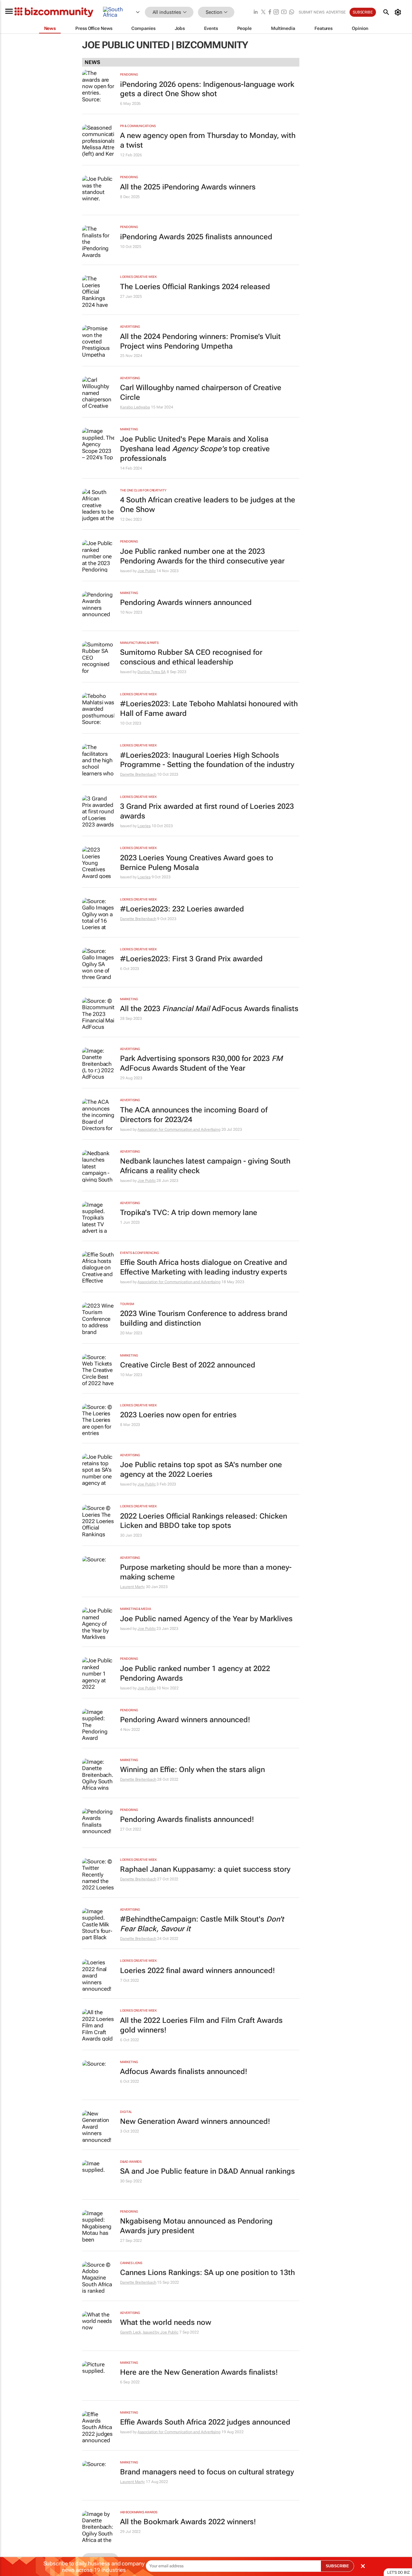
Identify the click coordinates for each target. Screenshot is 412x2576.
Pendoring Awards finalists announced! (187, 1819)
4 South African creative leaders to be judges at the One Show (208, 505)
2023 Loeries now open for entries (178, 1415)
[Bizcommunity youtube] (284, 12)
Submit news (312, 12)
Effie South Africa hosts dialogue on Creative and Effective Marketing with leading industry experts (204, 1267)
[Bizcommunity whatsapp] (292, 12)
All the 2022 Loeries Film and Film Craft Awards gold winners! (201, 2025)
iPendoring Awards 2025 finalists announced (196, 237)
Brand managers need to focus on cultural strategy (207, 2472)
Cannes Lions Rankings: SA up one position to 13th (207, 2273)
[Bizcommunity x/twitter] (263, 12)
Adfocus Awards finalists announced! (184, 2072)
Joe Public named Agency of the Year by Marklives (206, 1619)
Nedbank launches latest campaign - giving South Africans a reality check (205, 1166)
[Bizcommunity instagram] (276, 12)
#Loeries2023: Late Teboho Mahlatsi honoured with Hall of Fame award (209, 709)
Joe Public (146, 571)
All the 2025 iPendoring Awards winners (188, 187)
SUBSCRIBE (337, 2566)
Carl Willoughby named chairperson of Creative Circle (201, 393)
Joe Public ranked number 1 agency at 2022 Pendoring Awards (195, 1673)
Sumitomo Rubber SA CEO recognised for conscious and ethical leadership (191, 657)
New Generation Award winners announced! (195, 2121)
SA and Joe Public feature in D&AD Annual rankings (207, 2171)
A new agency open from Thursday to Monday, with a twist (208, 140)
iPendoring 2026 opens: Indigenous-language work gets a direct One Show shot (207, 89)
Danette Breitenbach (138, 774)
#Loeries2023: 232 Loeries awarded (182, 909)
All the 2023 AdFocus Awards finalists (209, 1009)
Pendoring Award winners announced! (185, 1720)
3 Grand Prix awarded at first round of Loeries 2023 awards (207, 811)
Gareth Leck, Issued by (140, 2332)
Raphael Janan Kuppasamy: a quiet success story (205, 1869)
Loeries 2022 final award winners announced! (197, 1971)
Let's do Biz (398, 2572)
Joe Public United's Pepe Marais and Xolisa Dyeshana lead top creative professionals (195, 449)
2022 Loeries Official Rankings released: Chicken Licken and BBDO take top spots (204, 1521)
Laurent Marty (132, 1587)
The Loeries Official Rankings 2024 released (195, 287)
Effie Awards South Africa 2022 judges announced (205, 2422)
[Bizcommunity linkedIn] (256, 12)
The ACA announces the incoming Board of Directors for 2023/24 (194, 1115)
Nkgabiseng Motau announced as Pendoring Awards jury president (196, 2226)
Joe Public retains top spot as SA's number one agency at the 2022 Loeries (201, 1470)
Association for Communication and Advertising (179, 1129)
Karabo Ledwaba (135, 407)
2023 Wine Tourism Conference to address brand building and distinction (204, 1318)
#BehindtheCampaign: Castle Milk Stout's (202, 1924)
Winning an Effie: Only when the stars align (192, 1770)
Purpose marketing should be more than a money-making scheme (206, 1572)
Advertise (336, 12)
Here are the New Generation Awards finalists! (199, 2372)
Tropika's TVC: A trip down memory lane (189, 1213)
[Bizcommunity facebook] (270, 12)
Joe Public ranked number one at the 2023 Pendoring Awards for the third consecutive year (202, 556)
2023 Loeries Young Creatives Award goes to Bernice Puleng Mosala (197, 863)
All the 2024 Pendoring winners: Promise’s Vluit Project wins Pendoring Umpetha (200, 341)
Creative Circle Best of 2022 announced (188, 1365)
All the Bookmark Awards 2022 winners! (188, 2522)
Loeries (144, 826)
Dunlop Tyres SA (152, 672)
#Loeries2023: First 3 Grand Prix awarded (191, 959)
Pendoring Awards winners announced (186, 603)
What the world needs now (166, 2322)
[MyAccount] (399, 12)
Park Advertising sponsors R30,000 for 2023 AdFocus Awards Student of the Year (201, 1063)
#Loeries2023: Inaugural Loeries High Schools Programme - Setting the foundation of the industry (207, 760)
